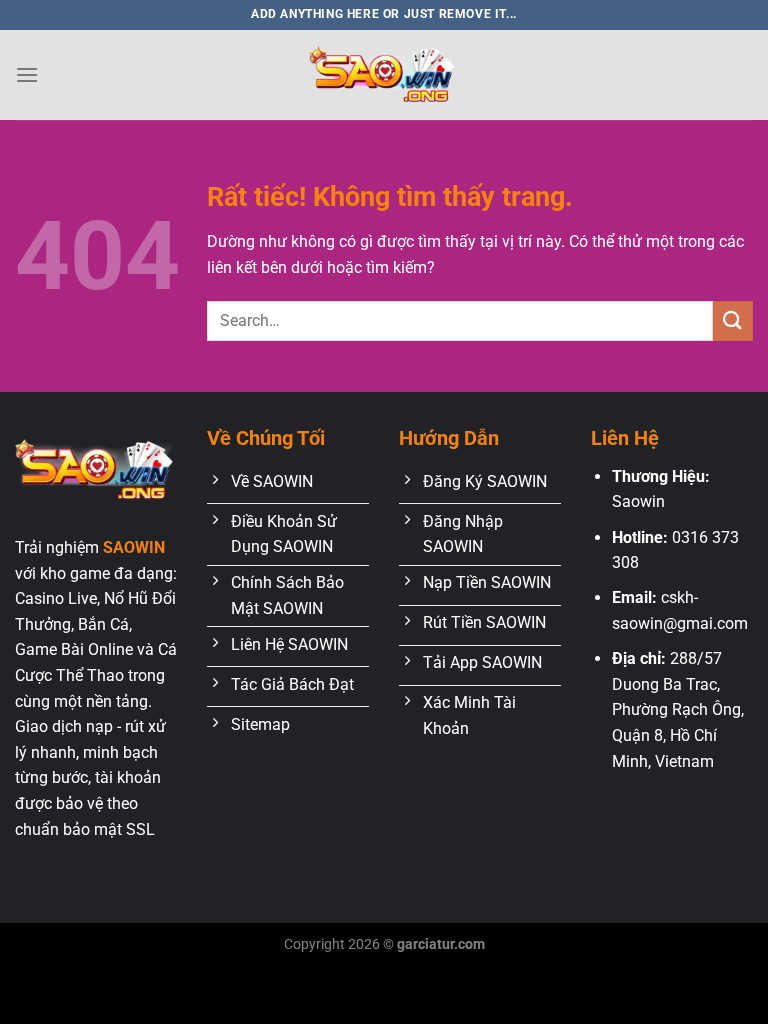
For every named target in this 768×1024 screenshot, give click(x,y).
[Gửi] (733, 320)
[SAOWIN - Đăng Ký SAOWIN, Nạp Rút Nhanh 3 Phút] (384, 75)
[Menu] (27, 74)
